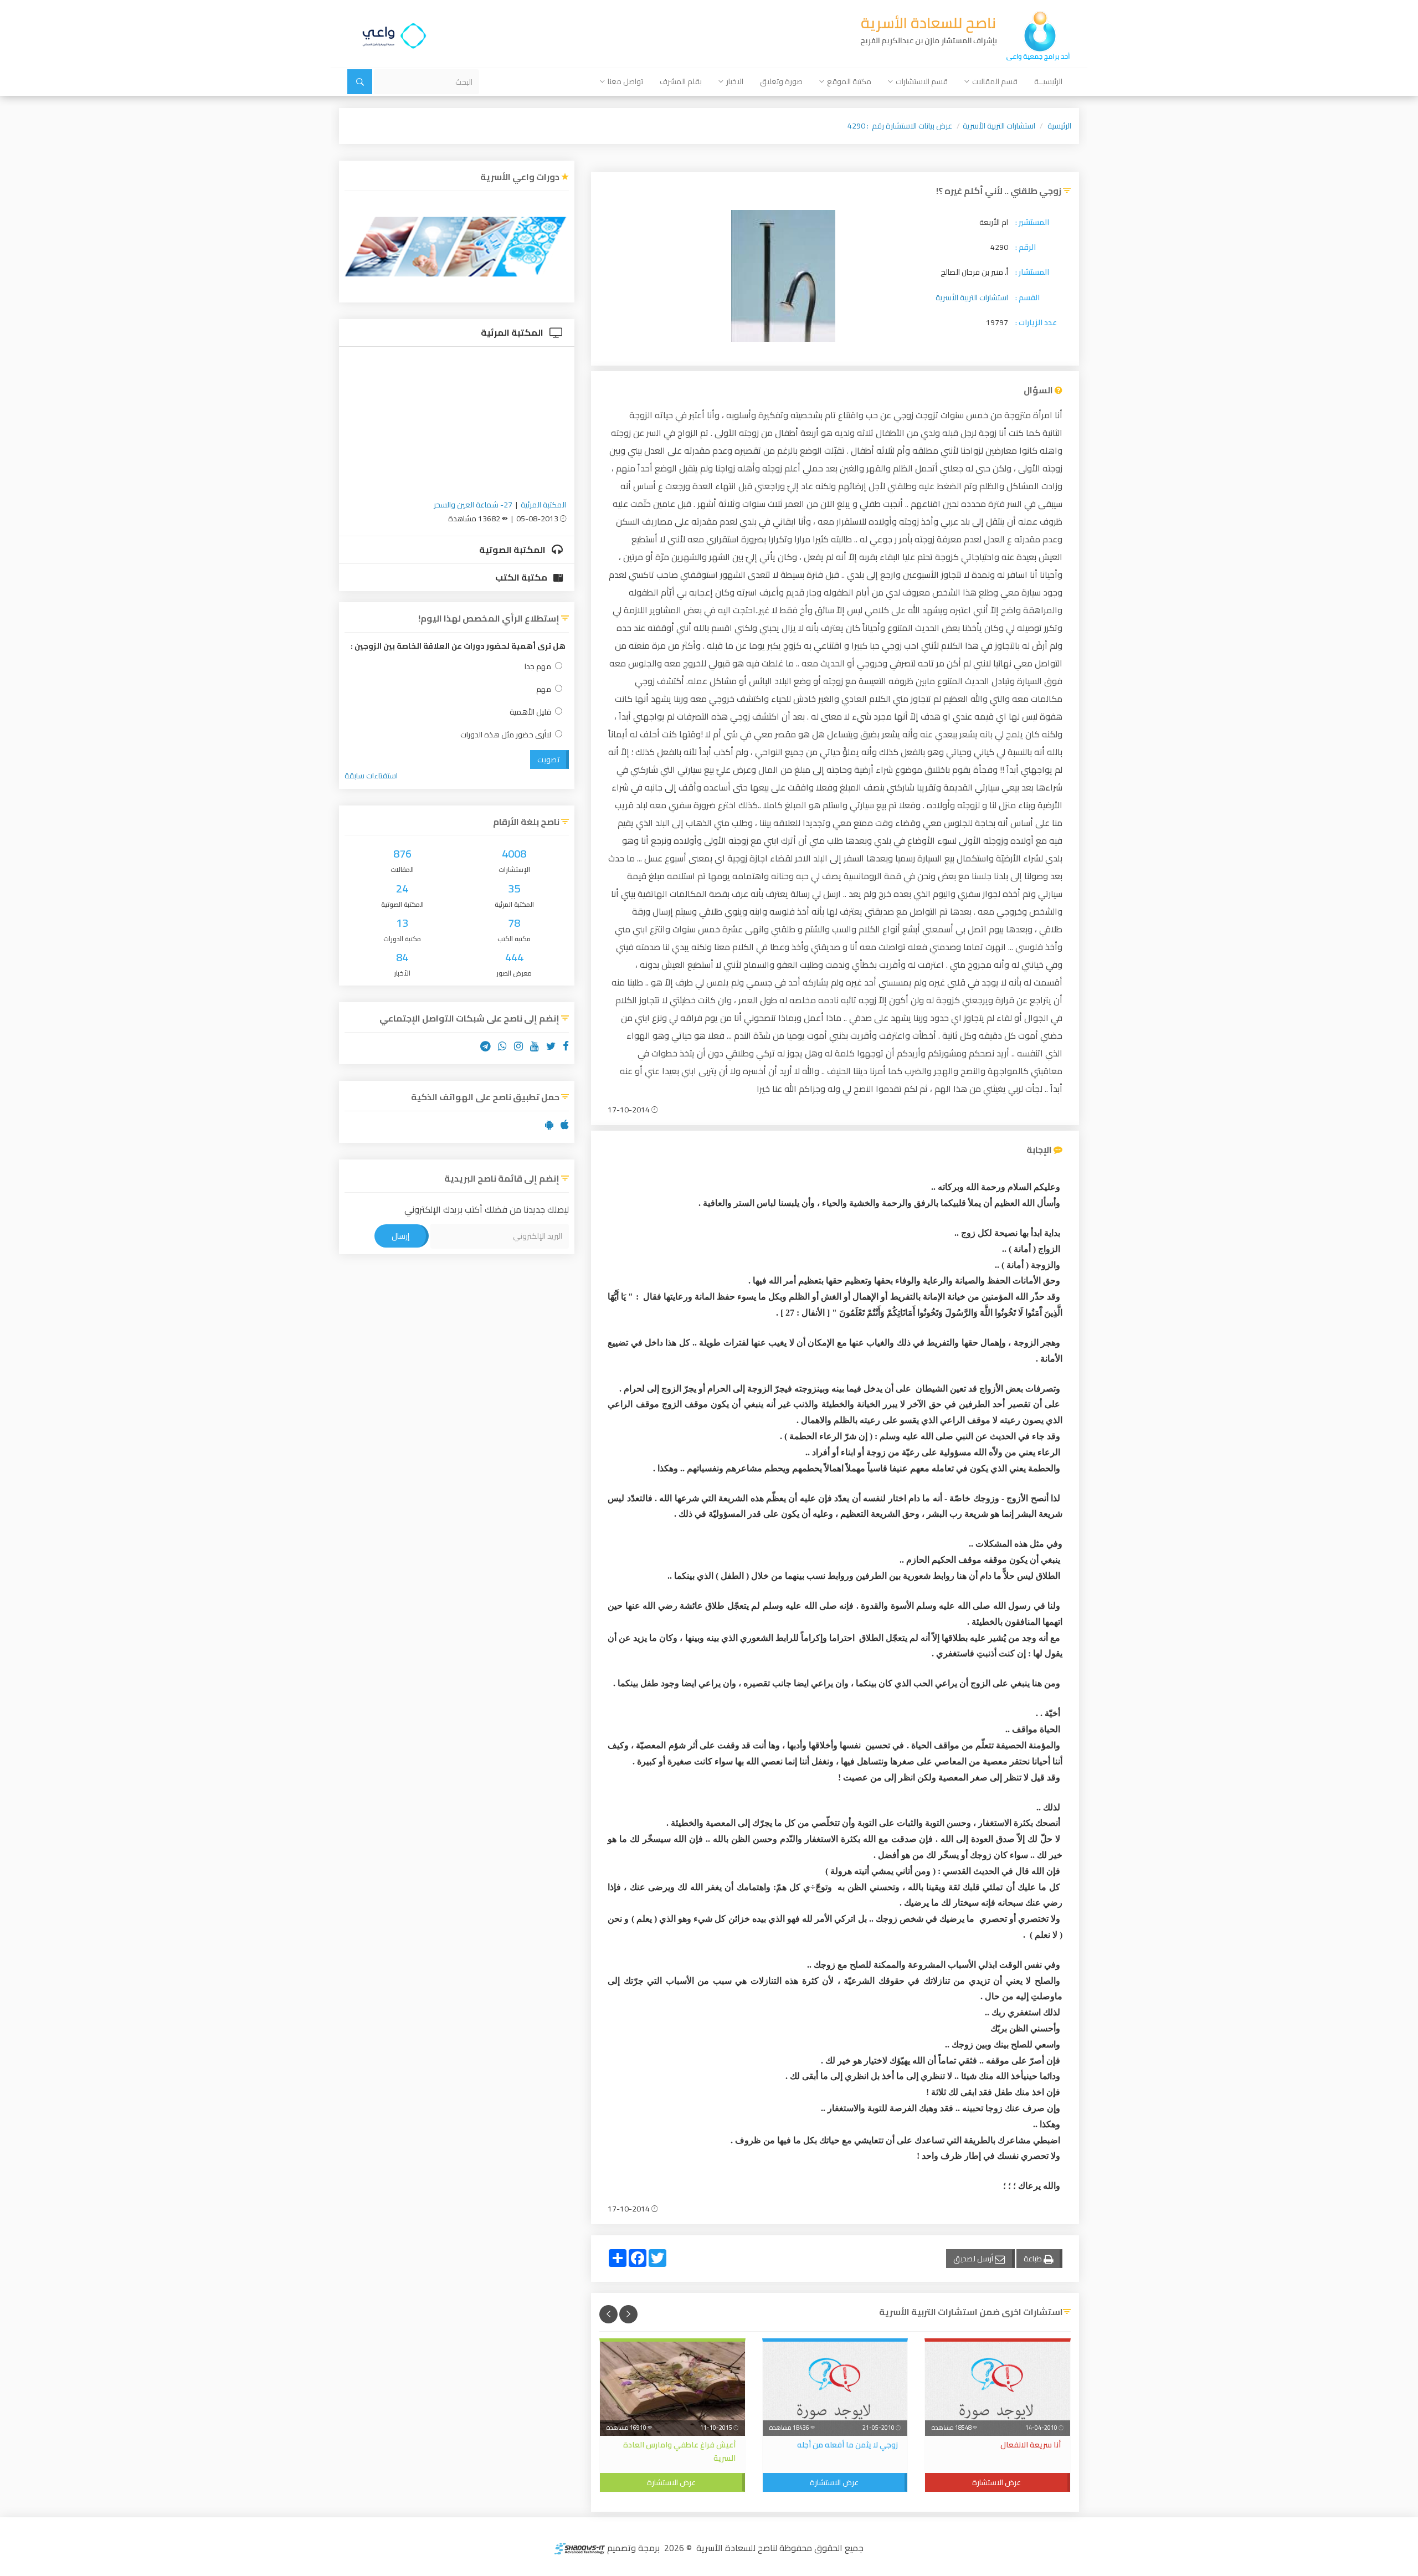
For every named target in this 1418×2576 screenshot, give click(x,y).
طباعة (1034, 2259)
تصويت (548, 760)
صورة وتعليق (781, 81)
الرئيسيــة (1048, 81)
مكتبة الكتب (522, 577)
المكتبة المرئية (513, 332)
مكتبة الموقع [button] (849, 81)
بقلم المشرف (681, 81)
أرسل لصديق (974, 2259)
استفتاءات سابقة (371, 776)
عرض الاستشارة (996, 2482)
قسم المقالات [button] (995, 81)
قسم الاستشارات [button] (922, 81)
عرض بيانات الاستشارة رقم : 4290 (900, 126)
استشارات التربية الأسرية (999, 126)
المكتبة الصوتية (513, 550)
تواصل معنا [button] (625, 81)
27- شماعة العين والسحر (473, 505)
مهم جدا (538, 667)
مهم (544, 689)
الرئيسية (1059, 126)
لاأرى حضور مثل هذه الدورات (506, 735)
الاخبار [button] (735, 81)
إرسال (400, 1236)
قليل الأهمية (530, 712)
